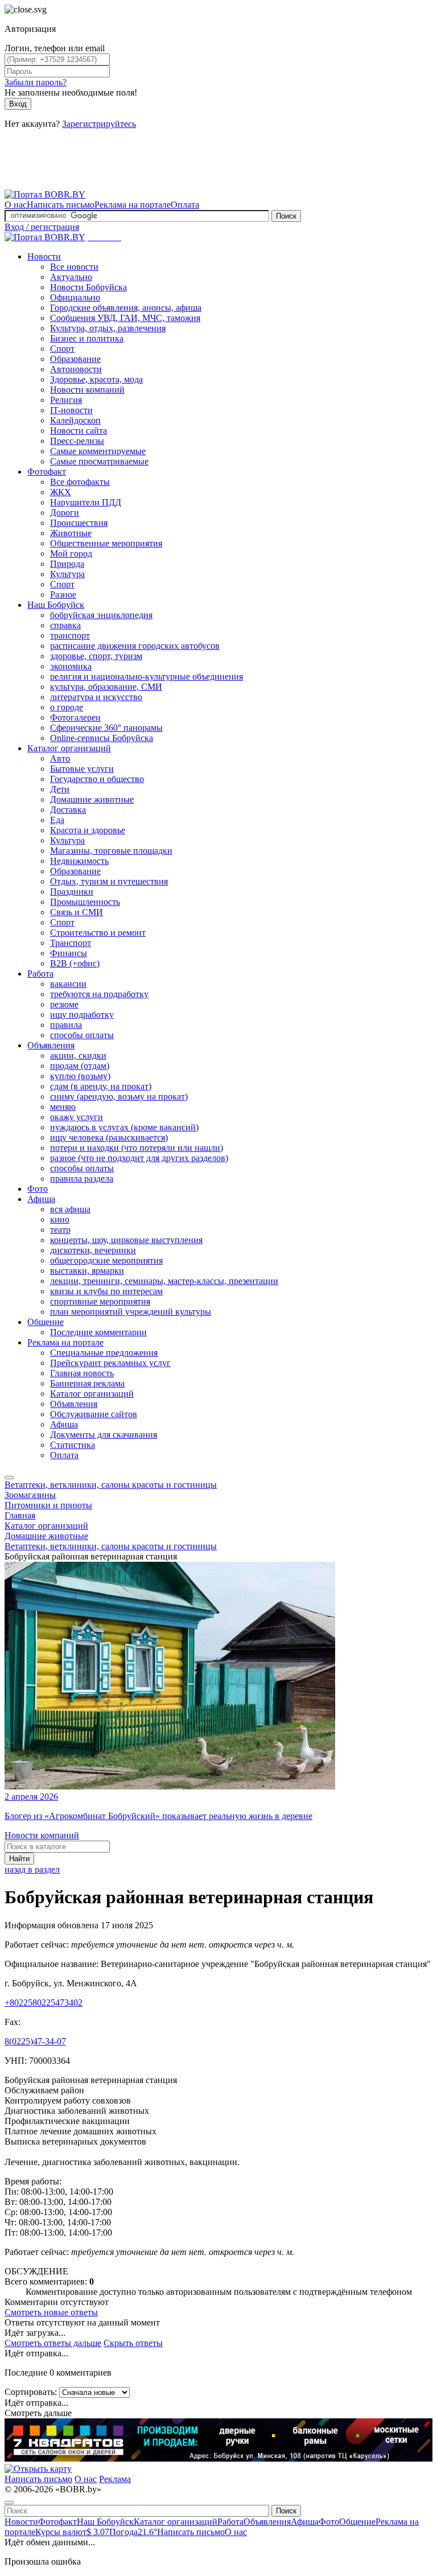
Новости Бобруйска (88, 287)
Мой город (71, 554)
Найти (19, 1859)
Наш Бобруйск (56, 605)
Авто (60, 758)
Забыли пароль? (36, 82)
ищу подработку (82, 1015)
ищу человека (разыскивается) (109, 1137)
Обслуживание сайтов (94, 1414)
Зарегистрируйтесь (99, 124)
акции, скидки (78, 1055)
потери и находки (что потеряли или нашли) (137, 1148)
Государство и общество (97, 779)
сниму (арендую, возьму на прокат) (119, 1096)
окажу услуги (77, 1117)
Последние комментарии (98, 1332)
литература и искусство (96, 697)
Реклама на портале (133, 205)
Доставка (68, 810)
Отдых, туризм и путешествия (109, 881)
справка (65, 625)
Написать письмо (61, 205)
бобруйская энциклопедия (101, 615)
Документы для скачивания (104, 1435)
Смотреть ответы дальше (53, 2343)
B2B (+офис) (75, 963)
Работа (40, 974)
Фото (38, 1189)
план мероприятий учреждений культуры (131, 1312)
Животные (71, 533)
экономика (71, 666)
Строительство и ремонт (98, 933)
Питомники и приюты (48, 1505)
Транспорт (71, 943)
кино (60, 1219)
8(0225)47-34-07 (35, 2041)
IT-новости (71, 410)
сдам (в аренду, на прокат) (101, 1086)
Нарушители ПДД (86, 502)
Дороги (65, 513)
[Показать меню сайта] (9, 1478)
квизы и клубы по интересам (106, 1291)
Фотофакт (47, 472)
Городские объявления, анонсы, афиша (126, 308)
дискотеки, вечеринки (93, 1250)
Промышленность (85, 902)
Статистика (73, 1445)
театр (60, 1230)
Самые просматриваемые (99, 461)
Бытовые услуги (82, 769)
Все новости (74, 267)
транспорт (70, 635)
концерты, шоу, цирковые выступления (126, 1240)
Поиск (286, 216)
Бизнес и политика (87, 338)
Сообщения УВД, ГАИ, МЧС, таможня (125, 318)
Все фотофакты (80, 482)
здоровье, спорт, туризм (96, 656)
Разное (63, 594)
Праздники (72, 892)
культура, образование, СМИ (106, 687)
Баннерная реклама (87, 1383)
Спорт (62, 349)
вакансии (68, 984)
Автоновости (76, 369)
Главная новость (82, 1373)
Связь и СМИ (77, 912)
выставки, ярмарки (87, 1271)
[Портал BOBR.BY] (45, 194)
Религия (66, 400)
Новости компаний (87, 390)
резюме (64, 1004)
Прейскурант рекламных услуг (110, 1363)
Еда (57, 820)
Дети (60, 789)
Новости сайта (79, 431)
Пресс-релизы (77, 441)
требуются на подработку (99, 994)
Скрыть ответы (133, 2343)
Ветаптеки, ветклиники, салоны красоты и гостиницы (111, 1485)
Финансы (69, 953)
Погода (133, 2532)
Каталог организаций (69, 748)
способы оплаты (82, 1035)
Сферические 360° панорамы (106, 728)
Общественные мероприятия (106, 543)
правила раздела (82, 1178)
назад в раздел (32, 1869)
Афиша (41, 1199)
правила (66, 1025)
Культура (67, 574)
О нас (16, 205)
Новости (44, 256)
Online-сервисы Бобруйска (102, 738)
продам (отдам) (80, 1066)
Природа (67, 564)
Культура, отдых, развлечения (108, 328)
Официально (75, 297)
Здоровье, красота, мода (96, 379)
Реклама (115, 2479)
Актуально (71, 277)
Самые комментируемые (98, 451)
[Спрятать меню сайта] (9, 2503)
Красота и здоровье (88, 830)
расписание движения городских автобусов (135, 646)
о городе (67, 707)
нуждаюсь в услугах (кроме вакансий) (124, 1127)
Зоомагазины (30, 1495)
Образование (75, 359)
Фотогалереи (75, 717)
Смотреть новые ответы (51, 2312)
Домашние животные (92, 799)
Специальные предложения (104, 1353)
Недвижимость (79, 861)
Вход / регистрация (42, 227)
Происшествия (79, 523)
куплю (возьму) (80, 1076)
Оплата (185, 205)
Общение (46, 1322)
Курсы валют (72, 2532)
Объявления (51, 1045)
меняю (63, 1107)
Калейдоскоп (75, 420)
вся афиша (70, 1209)
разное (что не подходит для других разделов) (139, 1158)
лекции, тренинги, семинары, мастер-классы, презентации (164, 1281)
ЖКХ (61, 492)
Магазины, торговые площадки (111, 851)
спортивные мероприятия (100, 1301)
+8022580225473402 (44, 2003)
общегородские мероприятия (106, 1260)
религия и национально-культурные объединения (147, 676)
